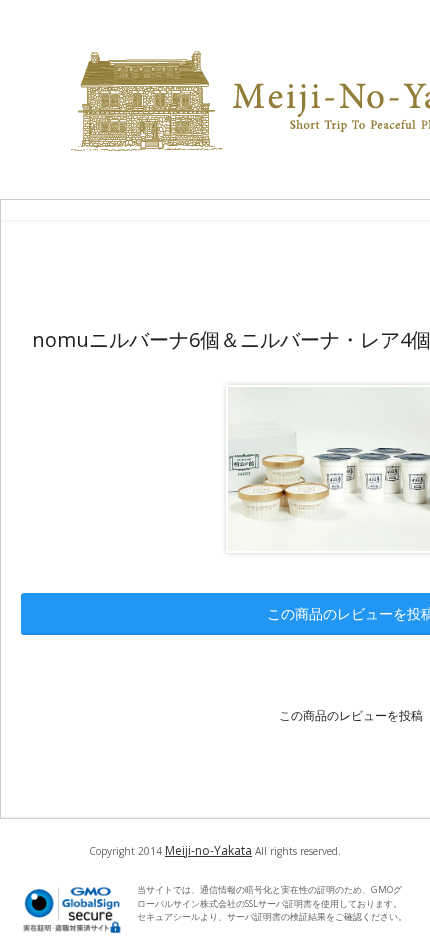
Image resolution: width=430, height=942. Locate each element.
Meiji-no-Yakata (208, 850)
